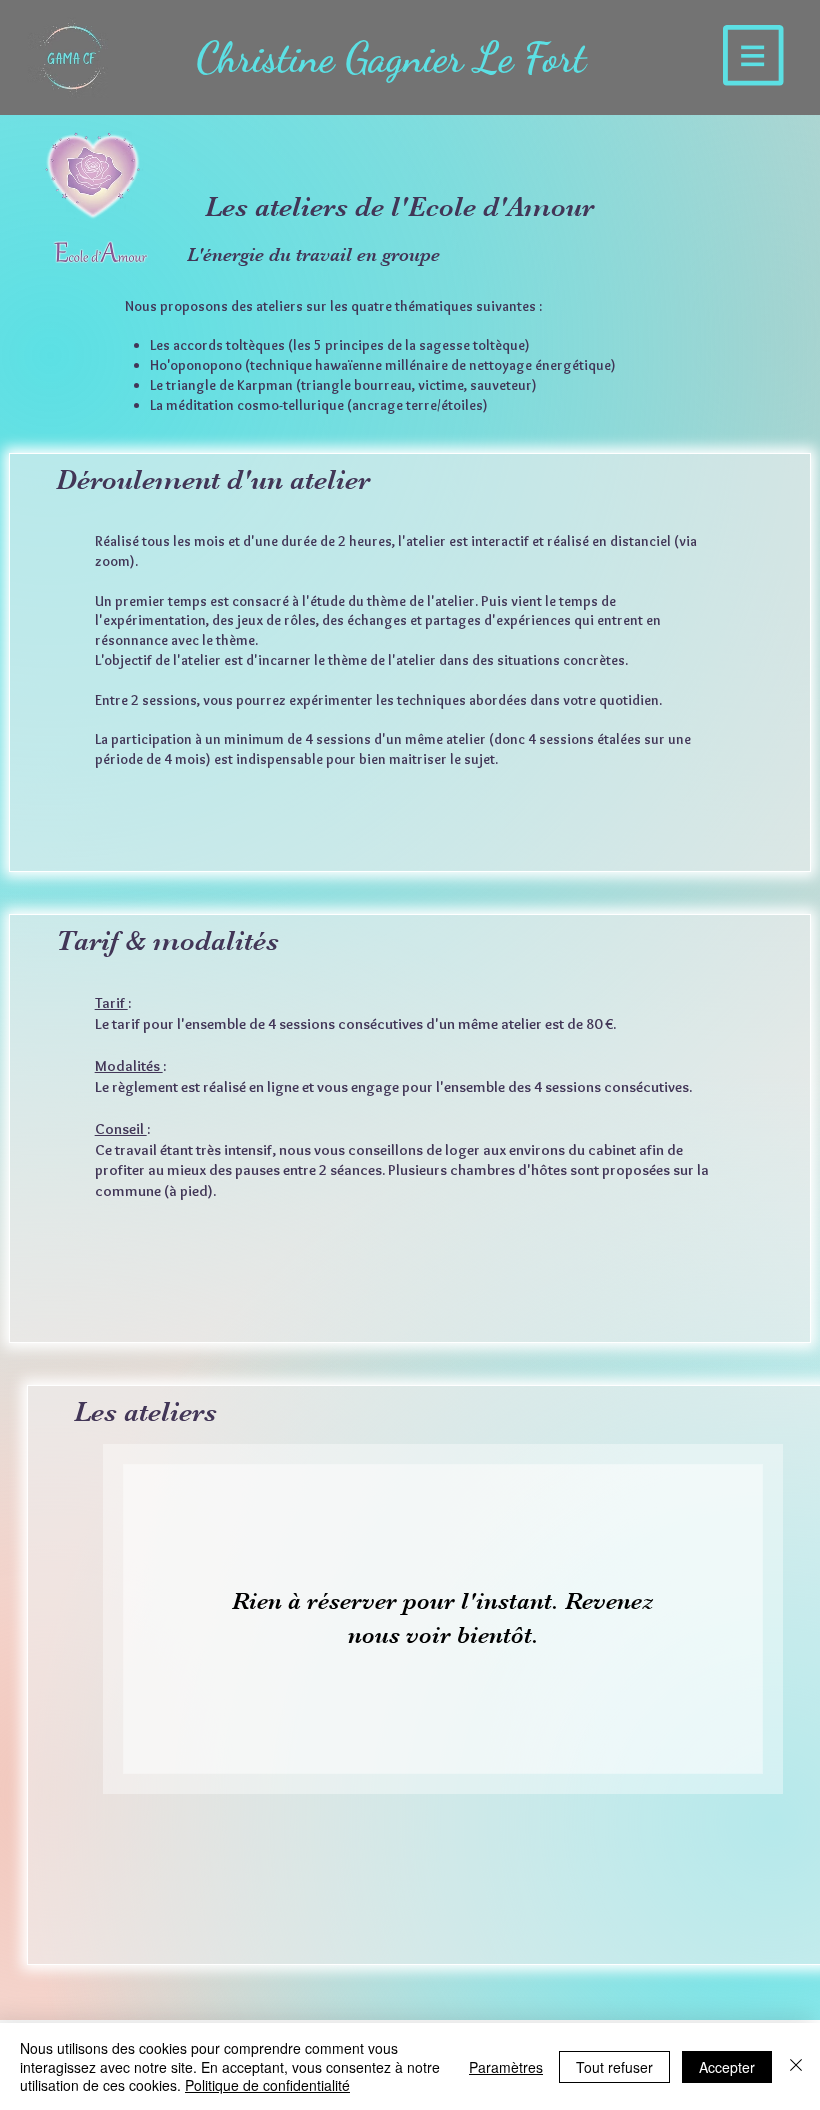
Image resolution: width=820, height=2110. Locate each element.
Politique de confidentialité (267, 2085)
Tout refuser (614, 2067)
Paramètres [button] (506, 2067)
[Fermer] (796, 2066)
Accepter (727, 2067)
